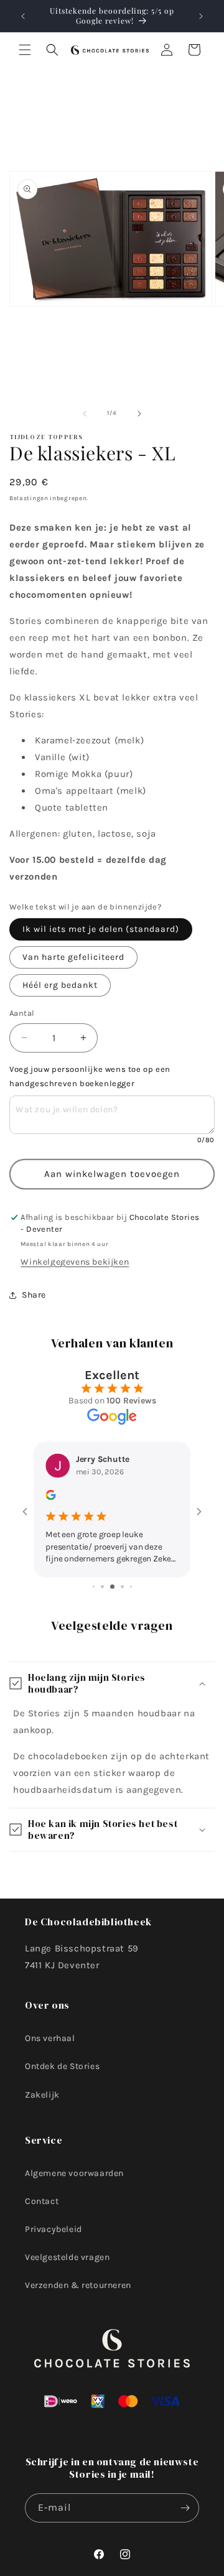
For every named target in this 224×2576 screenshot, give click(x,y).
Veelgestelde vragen (67, 2257)
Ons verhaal (50, 2038)
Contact (42, 2201)
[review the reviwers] (50, 1497)
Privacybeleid (54, 2229)
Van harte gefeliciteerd (73, 957)
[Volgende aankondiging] (201, 16)
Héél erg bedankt (60, 985)
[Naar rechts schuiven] (139, 414)
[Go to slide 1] (94, 1587)
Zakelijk (42, 2095)
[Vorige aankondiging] (23, 16)
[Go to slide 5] (131, 1587)
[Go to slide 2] (102, 1587)
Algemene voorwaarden (74, 2173)
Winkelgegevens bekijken (75, 1262)
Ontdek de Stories (62, 2066)
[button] (25, 50)
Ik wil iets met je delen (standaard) (101, 929)
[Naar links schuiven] (85, 414)
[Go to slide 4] (122, 1587)
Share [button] (34, 1295)
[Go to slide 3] (112, 1587)
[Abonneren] (185, 2508)
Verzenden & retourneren (78, 2285)
